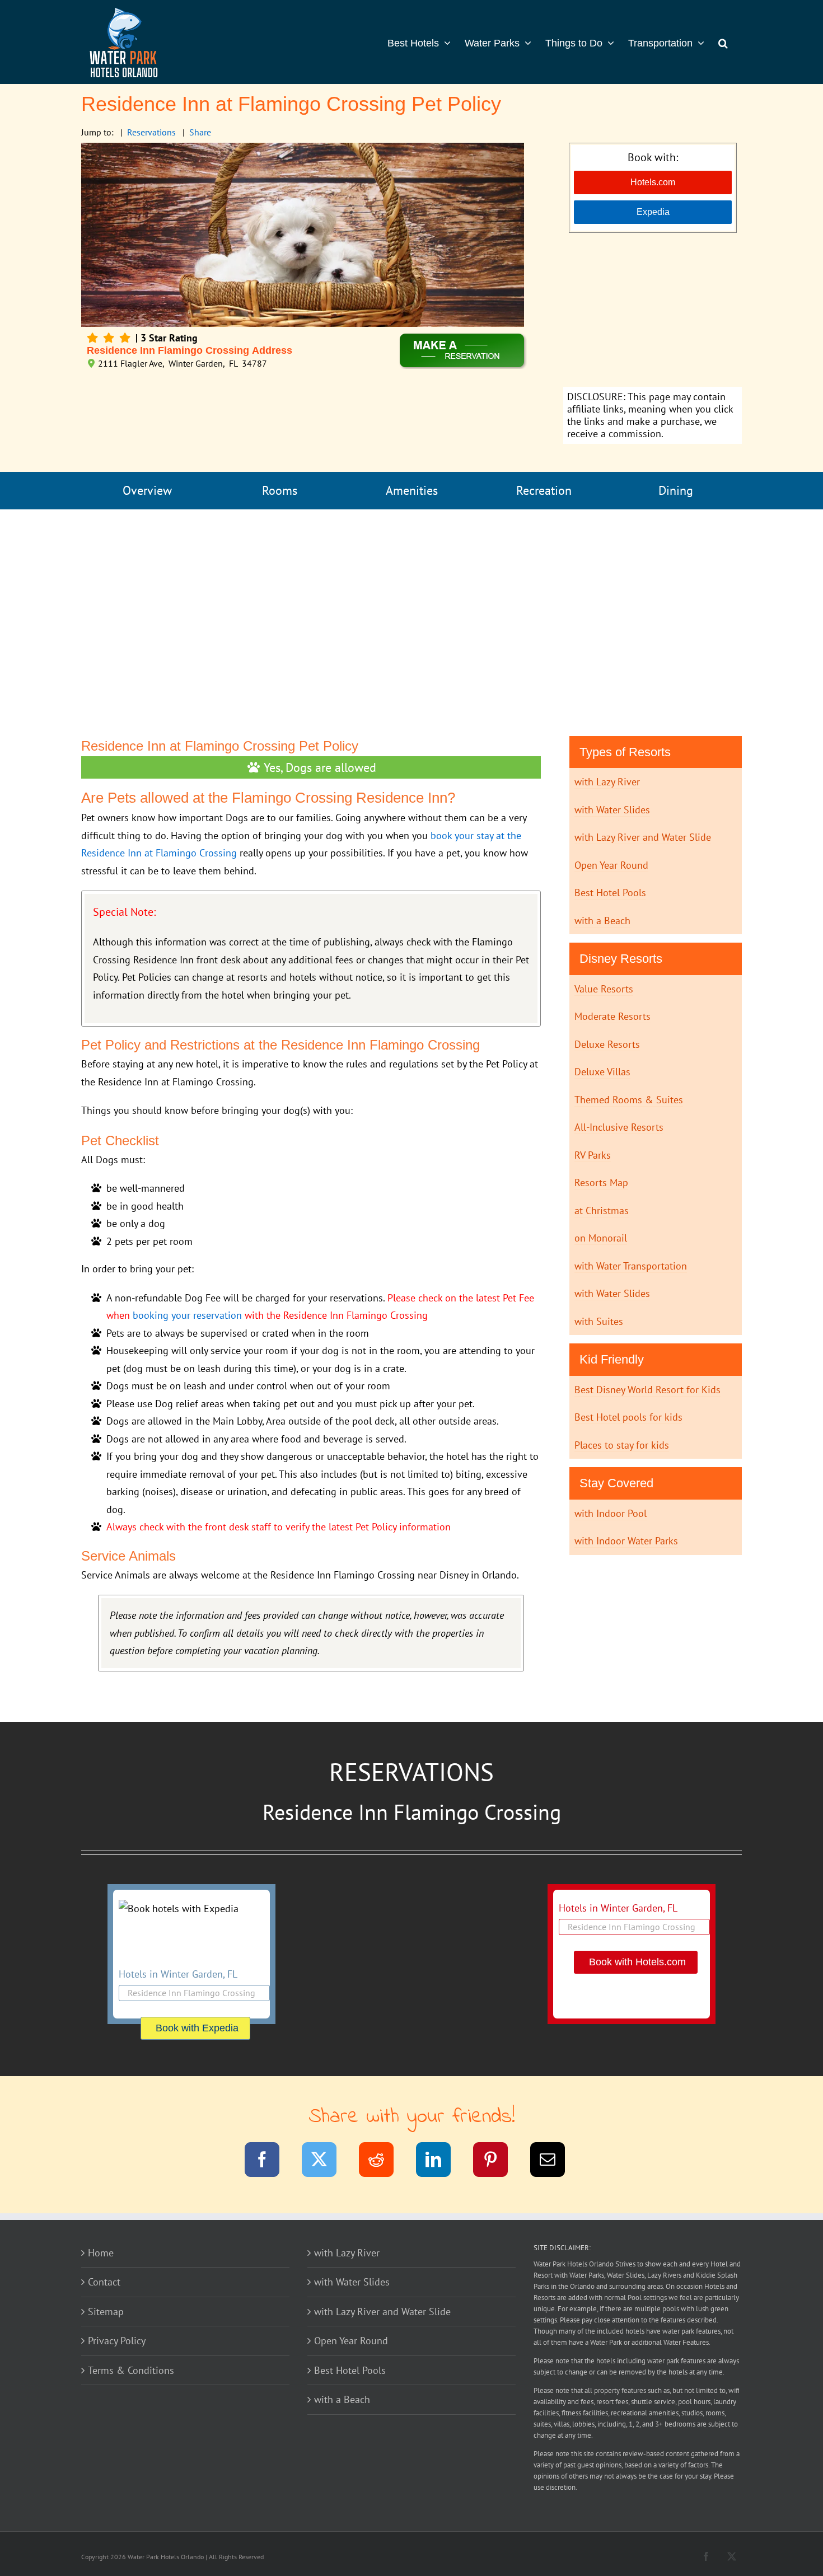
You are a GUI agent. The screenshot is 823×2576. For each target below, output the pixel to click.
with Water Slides (612, 810)
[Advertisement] (653, 311)
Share (200, 132)
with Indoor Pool (611, 1513)
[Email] (555, 2162)
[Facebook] (269, 2162)
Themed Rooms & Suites (629, 1100)
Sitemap (106, 2312)
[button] (723, 42)
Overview (147, 490)
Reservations (151, 132)
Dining (676, 490)
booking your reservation (187, 1315)
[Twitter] (326, 2162)
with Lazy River (607, 782)
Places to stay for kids (622, 1445)
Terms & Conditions (131, 2370)
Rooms (280, 490)
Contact (104, 2282)
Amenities (412, 490)
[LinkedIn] (440, 2162)
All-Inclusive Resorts (619, 1127)
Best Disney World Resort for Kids (647, 1390)
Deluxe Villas (602, 1072)
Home (101, 2253)
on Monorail (601, 1238)
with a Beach (602, 921)
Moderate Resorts (612, 1016)
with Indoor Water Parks (626, 1541)
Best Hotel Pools (610, 893)
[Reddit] (383, 2162)
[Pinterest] (497, 2162)
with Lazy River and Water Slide (643, 837)
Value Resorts (604, 989)
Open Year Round (611, 865)
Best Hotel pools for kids (628, 1417)
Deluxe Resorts (607, 1044)
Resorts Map (601, 1182)
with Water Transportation (631, 1266)
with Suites (599, 1321)
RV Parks (593, 1155)
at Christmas (602, 1210)
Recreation (544, 490)
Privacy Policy (117, 2341)
